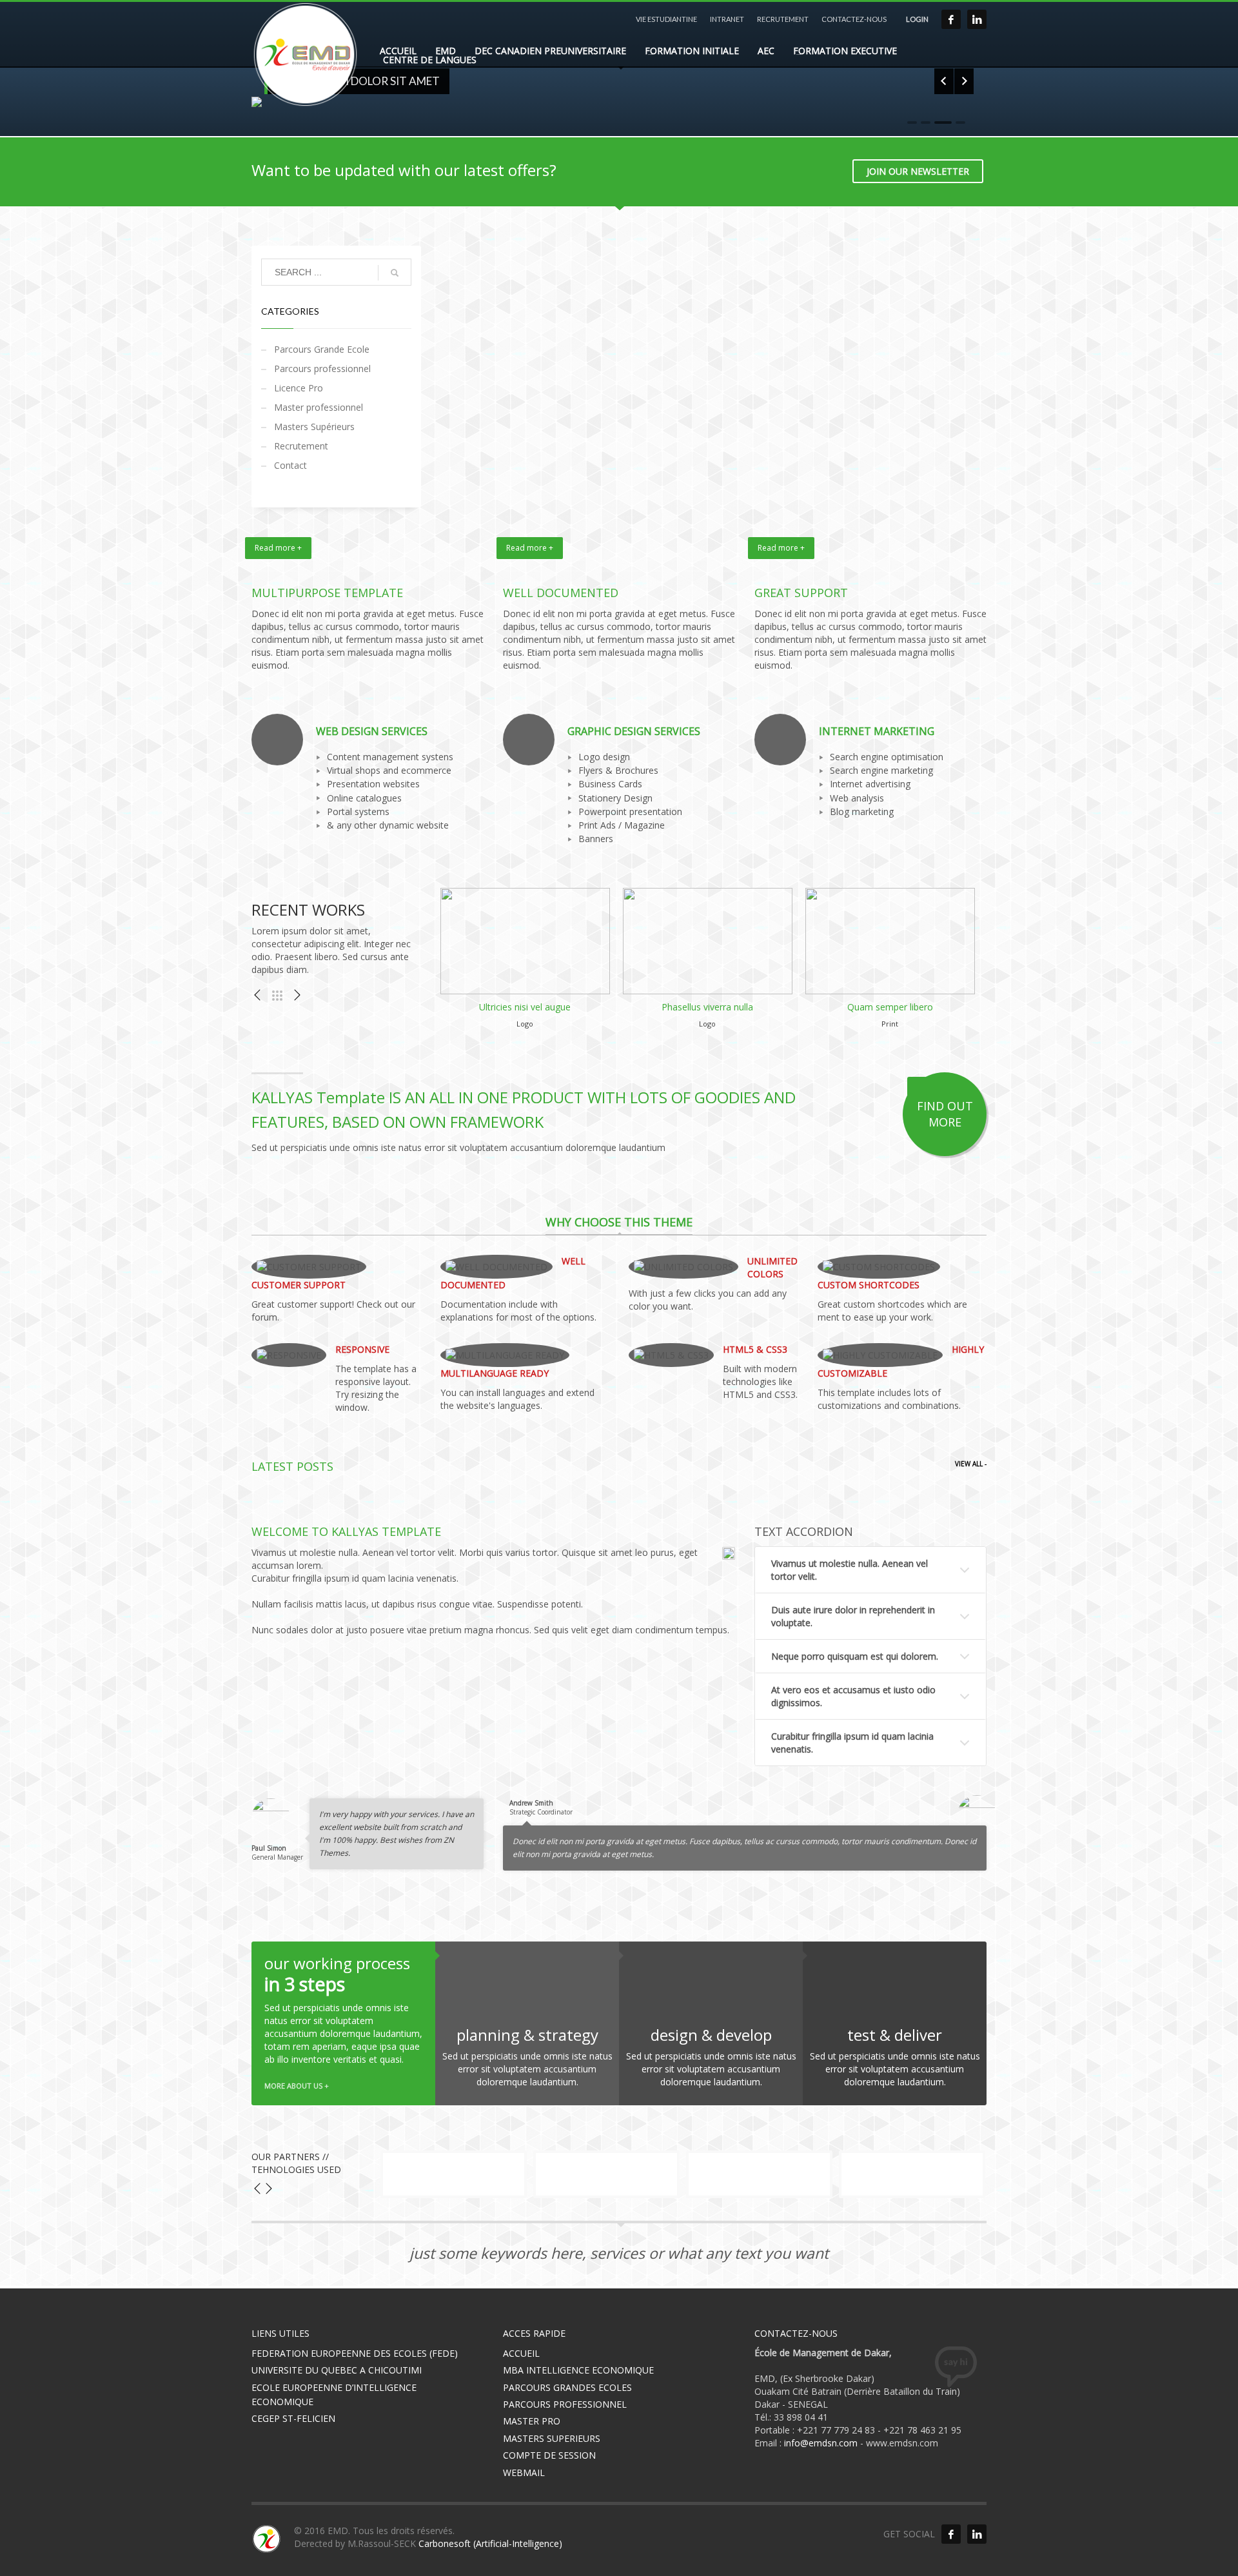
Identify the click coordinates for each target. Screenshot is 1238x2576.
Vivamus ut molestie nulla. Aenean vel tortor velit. (850, 1570)
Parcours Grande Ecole (322, 349)
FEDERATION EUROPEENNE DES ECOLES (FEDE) (355, 2353)
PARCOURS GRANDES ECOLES (567, 2387)
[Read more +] (368, 565)
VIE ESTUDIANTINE (666, 19)
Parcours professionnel (322, 369)
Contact (290, 465)
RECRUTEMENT (783, 19)
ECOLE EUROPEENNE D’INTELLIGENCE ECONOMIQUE (334, 2394)
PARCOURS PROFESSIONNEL (565, 2404)
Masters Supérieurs (314, 427)
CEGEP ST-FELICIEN (293, 2418)
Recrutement (301, 446)
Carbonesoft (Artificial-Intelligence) (490, 2543)
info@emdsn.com (821, 2443)
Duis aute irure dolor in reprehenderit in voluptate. (853, 1616)
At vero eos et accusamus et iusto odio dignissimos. (853, 1696)
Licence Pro (299, 388)
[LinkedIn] (977, 19)
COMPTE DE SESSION (549, 2455)
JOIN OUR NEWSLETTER (918, 171)
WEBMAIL (524, 2473)
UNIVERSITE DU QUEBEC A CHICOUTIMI (337, 2370)
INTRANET (727, 19)
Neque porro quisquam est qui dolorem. (855, 1656)
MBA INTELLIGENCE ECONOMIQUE (578, 2370)
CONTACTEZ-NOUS (854, 19)
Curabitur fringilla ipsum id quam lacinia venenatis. (852, 1743)
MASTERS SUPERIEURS (552, 2438)
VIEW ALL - (971, 1464)
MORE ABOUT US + (297, 2086)
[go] (395, 273)
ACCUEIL (521, 2353)
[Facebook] (951, 19)
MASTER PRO (532, 2421)
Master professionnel (319, 407)
